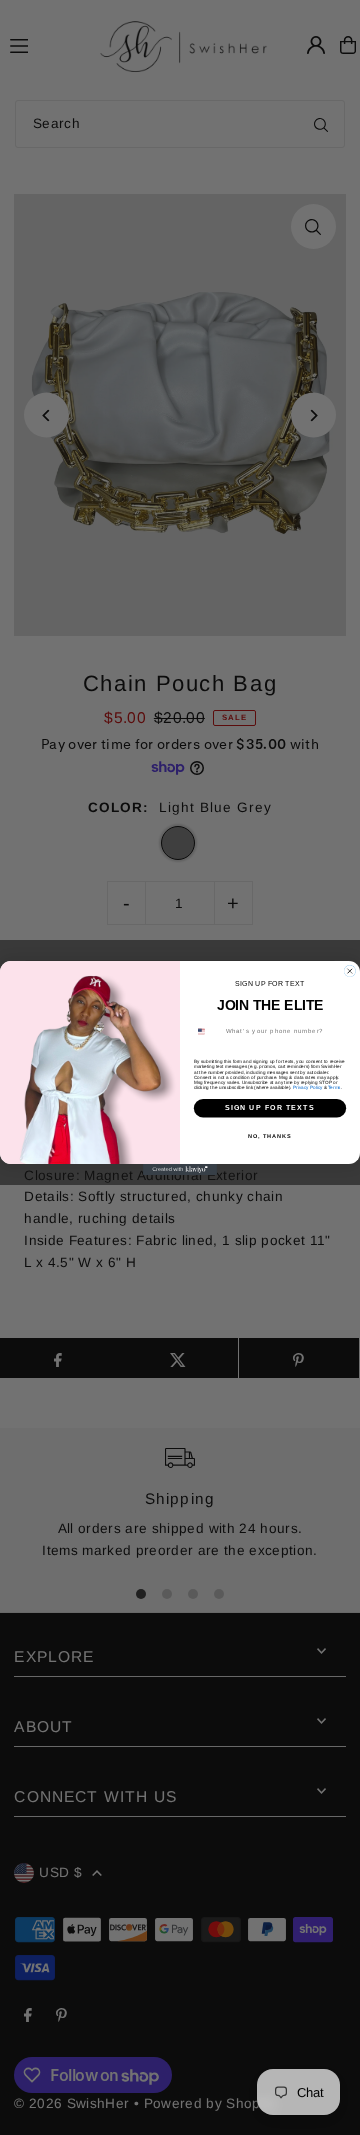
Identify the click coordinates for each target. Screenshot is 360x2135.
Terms (334, 1086)
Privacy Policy (307, 1086)
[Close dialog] (349, 970)
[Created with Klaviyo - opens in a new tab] (180, 1169)
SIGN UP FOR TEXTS (270, 1108)
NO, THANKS (270, 1135)
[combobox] (206, 1031)
